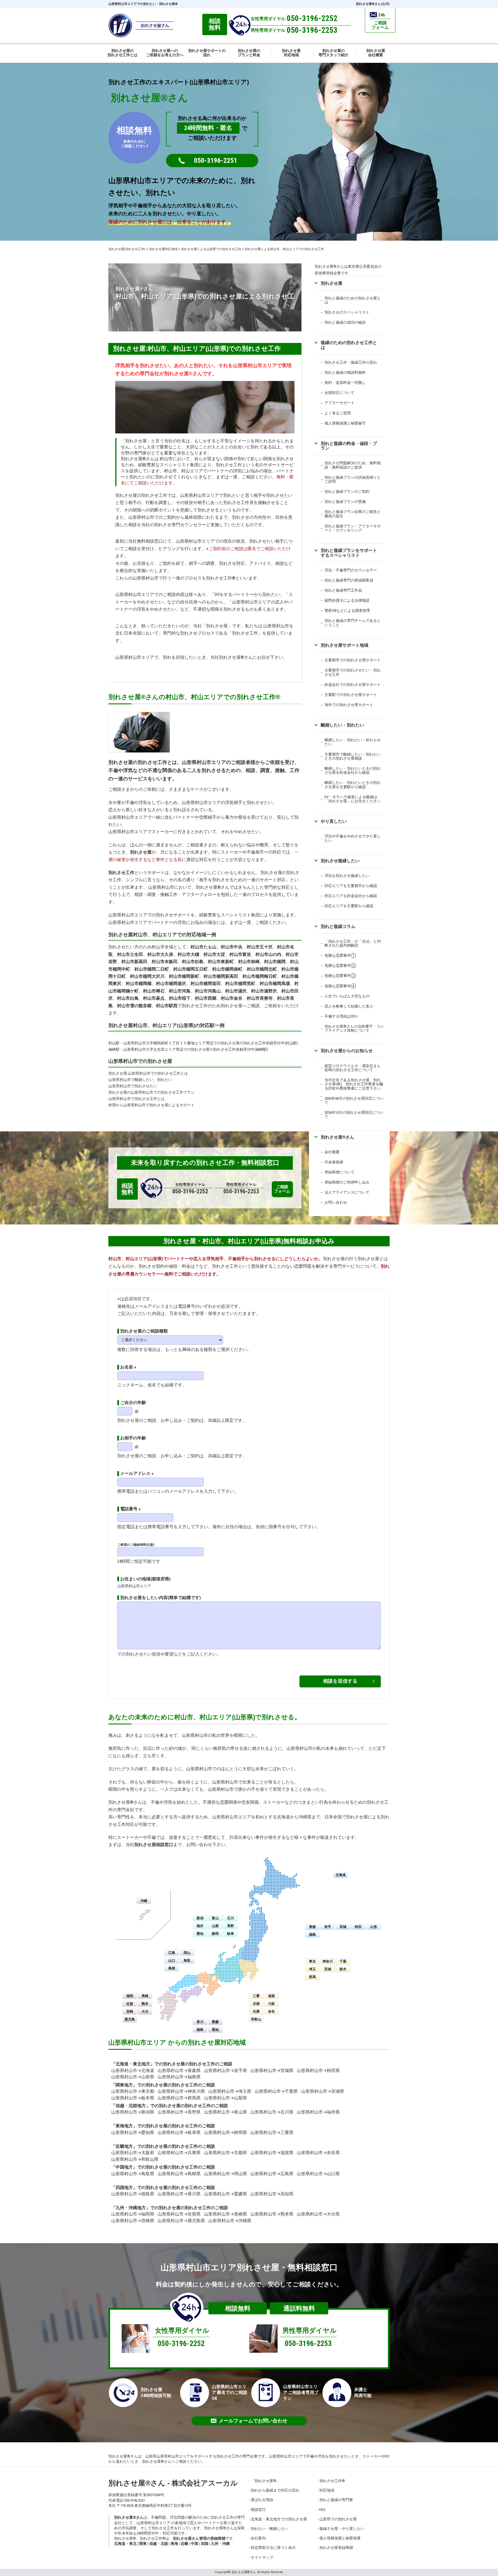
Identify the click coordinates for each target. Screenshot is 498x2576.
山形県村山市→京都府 (226, 2153)
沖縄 (144, 1901)
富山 (215, 1918)
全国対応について (339, 393)
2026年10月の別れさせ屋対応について (354, 1115)
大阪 (271, 2004)
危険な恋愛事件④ (340, 986)
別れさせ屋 (136, 441)
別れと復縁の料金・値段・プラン (349, 446)
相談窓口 (258, 2510)
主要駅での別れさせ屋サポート (351, 695)
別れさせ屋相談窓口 (154, 1845)
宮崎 (130, 2011)
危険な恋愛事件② (340, 966)
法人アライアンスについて (347, 1192)
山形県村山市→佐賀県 (179, 2214)
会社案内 (258, 2538)
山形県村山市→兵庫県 (179, 2153)
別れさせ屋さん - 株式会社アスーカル (173, 2483)
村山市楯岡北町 (262, 969)
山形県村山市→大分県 (318, 2214)
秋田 (358, 1927)
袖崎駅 (114, 1049)
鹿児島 (130, 2019)
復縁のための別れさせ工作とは (349, 345)
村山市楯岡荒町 (240, 984)
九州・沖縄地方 (131, 2208)
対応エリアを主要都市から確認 (351, 886)
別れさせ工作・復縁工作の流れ (351, 362)
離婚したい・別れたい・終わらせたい (353, 742)
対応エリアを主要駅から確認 (349, 906)
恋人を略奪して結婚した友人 (349, 1006)
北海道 (341, 1875)
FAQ (322, 2510)
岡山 (187, 1953)
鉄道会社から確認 (362, 896)
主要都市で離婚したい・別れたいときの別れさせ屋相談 (353, 756)
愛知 (200, 1934)
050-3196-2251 (216, 161)
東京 (312, 1961)
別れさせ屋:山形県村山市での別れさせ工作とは (148, 1073)
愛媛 (215, 2022)
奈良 (271, 2011)
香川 (200, 2022)
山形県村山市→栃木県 (133, 2098)
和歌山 (256, 2019)
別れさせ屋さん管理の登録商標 (199, 2538)
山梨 (215, 1926)
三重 (256, 1996)
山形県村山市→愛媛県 (226, 2194)
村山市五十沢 (260, 947)
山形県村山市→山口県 (318, 2174)
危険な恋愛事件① (340, 955)
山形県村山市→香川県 (179, 2194)
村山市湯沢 (236, 991)
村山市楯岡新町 (184, 976)
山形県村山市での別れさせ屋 (140, 1061)
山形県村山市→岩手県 (226, 2071)
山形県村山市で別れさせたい (133, 1086)
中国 (195, 2544)
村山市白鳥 (128, 998)
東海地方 (124, 2126)
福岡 (130, 1996)
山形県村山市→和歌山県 (135, 2159)
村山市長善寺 (260, 998)
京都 (256, 2004)
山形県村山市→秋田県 (318, 2071)
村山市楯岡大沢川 (147, 976)
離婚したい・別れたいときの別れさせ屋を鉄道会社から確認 (353, 770)
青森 (312, 1927)
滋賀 (271, 1996)
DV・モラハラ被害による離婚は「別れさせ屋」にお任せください (353, 799)
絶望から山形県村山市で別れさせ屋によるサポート (151, 1105)
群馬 (312, 1977)
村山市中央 (232, 947)
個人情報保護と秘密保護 (340, 2538)
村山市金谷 (232, 998)
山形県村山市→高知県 (272, 2194)
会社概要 (332, 1152)
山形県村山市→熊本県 (272, 2214)
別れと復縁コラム (338, 926)
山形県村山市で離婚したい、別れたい (140, 1080)
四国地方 (124, 2188)
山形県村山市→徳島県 (133, 2194)
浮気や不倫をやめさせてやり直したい (353, 838)
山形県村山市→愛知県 (133, 2132)
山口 (172, 1960)
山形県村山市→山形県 (133, 2077)
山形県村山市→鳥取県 (133, 2174)
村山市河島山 (208, 991)
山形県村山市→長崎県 (226, 2214)
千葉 (343, 1961)
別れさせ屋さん (337, 1137)
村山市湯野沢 (264, 991)
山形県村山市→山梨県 (226, 2098)
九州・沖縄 (220, 2544)
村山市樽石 (154, 991)
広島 (172, 1953)
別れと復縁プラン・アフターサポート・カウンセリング (353, 528)
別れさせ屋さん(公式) (373, 4)
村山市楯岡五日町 (190, 969)
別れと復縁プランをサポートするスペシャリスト (349, 553)
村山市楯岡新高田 (221, 976)
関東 (143, 2544)
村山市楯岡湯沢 (171, 984)
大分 (145, 2011)
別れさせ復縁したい (340, 861)
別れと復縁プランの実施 (345, 502)
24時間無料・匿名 (208, 128)
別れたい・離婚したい (269, 2529)
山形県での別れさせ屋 (338, 2519)
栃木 (343, 1969)
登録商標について (339, 1172)
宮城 (343, 1927)
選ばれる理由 (262, 2500)
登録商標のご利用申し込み (347, 1182)
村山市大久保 (160, 954)
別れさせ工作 (121, 873)
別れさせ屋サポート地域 (345, 645)
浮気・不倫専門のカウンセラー (351, 570)
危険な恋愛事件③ (340, 976)
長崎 (145, 1996)
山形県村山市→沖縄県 (230, 2221)
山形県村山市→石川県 (272, 2112)
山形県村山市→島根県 (179, 2174)
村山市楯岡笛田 (206, 984)
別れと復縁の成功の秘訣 (345, 322)
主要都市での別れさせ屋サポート (353, 660)
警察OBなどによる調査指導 (347, 610)
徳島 (200, 2030)
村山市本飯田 (165, 962)
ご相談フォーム (282, 1189)
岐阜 (231, 1934)
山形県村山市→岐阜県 (179, 2132)
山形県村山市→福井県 (318, 2112)
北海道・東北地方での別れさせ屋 (279, 2519)
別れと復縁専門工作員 (343, 590)
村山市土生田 (130, 954)
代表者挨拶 (334, 1162)
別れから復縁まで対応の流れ (275, 2490)
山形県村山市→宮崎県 (133, 2221)
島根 (172, 1968)
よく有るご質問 (338, 413)
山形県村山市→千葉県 (276, 2091)
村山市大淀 (214, 954)
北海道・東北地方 (133, 2064)
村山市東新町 (221, 962)
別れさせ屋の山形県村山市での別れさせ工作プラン (151, 1092)
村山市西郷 (206, 998)
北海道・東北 (125, 2544)
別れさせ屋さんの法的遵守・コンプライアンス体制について (354, 1028)
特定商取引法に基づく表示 (273, 2548)
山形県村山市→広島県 (272, 2174)
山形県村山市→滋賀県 (272, 2153)
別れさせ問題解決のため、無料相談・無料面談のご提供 (353, 465)
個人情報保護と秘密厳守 (345, 423)
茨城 (328, 1969)
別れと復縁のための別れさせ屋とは (353, 300)
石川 (231, 1918)
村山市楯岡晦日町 (260, 976)
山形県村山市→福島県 (179, 2077)
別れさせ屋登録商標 (336, 2548)
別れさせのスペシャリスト (347, 312)
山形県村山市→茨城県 (323, 2091)
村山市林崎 (249, 962)
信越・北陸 (159, 2544)
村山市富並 (240, 954)
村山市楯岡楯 (139, 984)
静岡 (215, 1934)
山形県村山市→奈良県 (318, 2153)
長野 (231, 1926)
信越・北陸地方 (131, 2106)
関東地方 (124, 2085)
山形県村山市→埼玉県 (230, 2091)
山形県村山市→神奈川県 (181, 2091)
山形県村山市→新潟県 (133, 2112)
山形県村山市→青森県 (179, 2071)
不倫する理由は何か (341, 1016)
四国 (205, 2544)
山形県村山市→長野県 (179, 2112)
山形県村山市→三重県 (272, 2132)
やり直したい (334, 821)
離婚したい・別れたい (342, 725)
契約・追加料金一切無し (345, 383)
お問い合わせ (336, 1202)
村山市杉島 (193, 962)
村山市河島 (180, 991)
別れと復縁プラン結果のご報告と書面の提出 (353, 514)
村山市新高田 (134, 962)
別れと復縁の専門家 (336, 2500)
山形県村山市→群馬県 (179, 2098)
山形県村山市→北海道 (133, 2071)
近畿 (184, 2544)
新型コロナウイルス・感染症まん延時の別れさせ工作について (353, 1068)
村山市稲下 (180, 998)
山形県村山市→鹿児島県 (181, 2221)
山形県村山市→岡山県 (226, 2174)
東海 (174, 2544)
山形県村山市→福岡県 (133, 2214)
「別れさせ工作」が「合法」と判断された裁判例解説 (353, 943)
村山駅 (114, 1043)
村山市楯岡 (275, 962)
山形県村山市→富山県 (226, 2112)
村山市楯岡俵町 (227, 969)
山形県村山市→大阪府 (133, 2153)
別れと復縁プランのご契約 (347, 491)
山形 (373, 1927)
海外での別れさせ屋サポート (349, 705)
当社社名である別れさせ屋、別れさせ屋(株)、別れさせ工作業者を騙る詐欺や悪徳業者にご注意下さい (354, 1084)
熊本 (145, 2004)
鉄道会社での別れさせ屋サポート (353, 685)
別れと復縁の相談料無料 (345, 372)
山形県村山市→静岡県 (226, 2132)
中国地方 (124, 2167)
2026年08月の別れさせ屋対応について (354, 1100)
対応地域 (327, 2490)
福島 (312, 1935)
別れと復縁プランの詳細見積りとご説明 (353, 479)
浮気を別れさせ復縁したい (347, 876)
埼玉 (312, 1969)
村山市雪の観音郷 (134, 1006)
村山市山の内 (268, 954)
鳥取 (187, 1960)
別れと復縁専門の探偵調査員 (349, 580)
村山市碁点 (154, 998)
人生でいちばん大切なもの (347, 996)
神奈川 (328, 1961)
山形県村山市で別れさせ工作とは (136, 1099)
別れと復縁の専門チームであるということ (353, 623)
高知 (215, 2030)
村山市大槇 (188, 954)
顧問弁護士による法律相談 (347, 600)
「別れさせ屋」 (265, 2481)
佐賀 (130, 2004)
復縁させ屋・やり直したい (342, 2529)
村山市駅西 (167, 1006)
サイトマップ (262, 2557)
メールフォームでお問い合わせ (253, 2421)
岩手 (328, 1927)
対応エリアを (336, 896)
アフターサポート (339, 403)
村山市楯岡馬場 (275, 984)
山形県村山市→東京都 (133, 2091)
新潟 (200, 1918)
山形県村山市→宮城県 (272, 2071)
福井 (200, 1926)
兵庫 (256, 2011)
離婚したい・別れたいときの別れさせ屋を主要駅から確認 (353, 785)
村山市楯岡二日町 (152, 969)
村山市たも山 (203, 947)
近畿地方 (124, 2146)
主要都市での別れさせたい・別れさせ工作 (353, 672)
